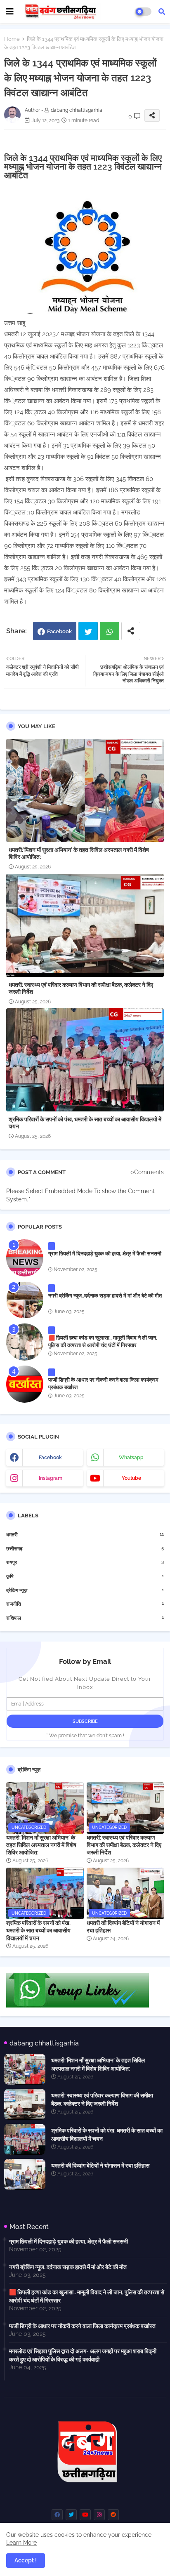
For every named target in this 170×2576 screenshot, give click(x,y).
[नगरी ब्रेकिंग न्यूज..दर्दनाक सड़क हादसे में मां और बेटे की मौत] (25, 1300)
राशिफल (85, 1618)
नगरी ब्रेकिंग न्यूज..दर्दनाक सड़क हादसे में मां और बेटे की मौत (105, 1296)
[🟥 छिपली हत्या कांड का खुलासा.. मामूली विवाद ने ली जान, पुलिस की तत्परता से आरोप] (25, 1342)
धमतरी (85, 1535)
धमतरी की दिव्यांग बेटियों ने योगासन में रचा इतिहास (123, 1927)
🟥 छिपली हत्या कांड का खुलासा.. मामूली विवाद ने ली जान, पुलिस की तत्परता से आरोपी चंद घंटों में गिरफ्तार (103, 1341)
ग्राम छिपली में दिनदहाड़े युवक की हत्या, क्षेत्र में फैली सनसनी (105, 1254)
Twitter (88, 631)
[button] (162, 12)
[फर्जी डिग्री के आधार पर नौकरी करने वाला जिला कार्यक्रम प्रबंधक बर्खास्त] (25, 1384)
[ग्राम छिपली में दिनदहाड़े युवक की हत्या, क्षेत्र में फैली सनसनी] (25, 1258)
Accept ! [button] (26, 2560)
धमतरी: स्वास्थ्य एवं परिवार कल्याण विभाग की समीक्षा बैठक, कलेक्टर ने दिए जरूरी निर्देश (81, 988)
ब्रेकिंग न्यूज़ (85, 1590)
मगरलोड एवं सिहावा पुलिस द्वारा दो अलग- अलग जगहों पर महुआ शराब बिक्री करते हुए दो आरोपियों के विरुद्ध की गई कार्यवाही (83, 2355)
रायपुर (85, 1562)
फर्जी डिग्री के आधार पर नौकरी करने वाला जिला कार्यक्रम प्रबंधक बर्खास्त (103, 1384)
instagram (51, 1478)
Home (12, 39)
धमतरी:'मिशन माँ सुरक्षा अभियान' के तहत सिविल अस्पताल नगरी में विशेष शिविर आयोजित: (79, 853)
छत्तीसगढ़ (85, 1549)
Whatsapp (110, 631)
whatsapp (131, 1458)
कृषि (85, 1576)
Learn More (21, 2543)
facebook (50, 1458)
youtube (131, 1478)
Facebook (59, 631)
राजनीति (85, 1604)
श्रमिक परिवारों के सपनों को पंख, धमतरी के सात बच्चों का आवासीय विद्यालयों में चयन (85, 1123)
